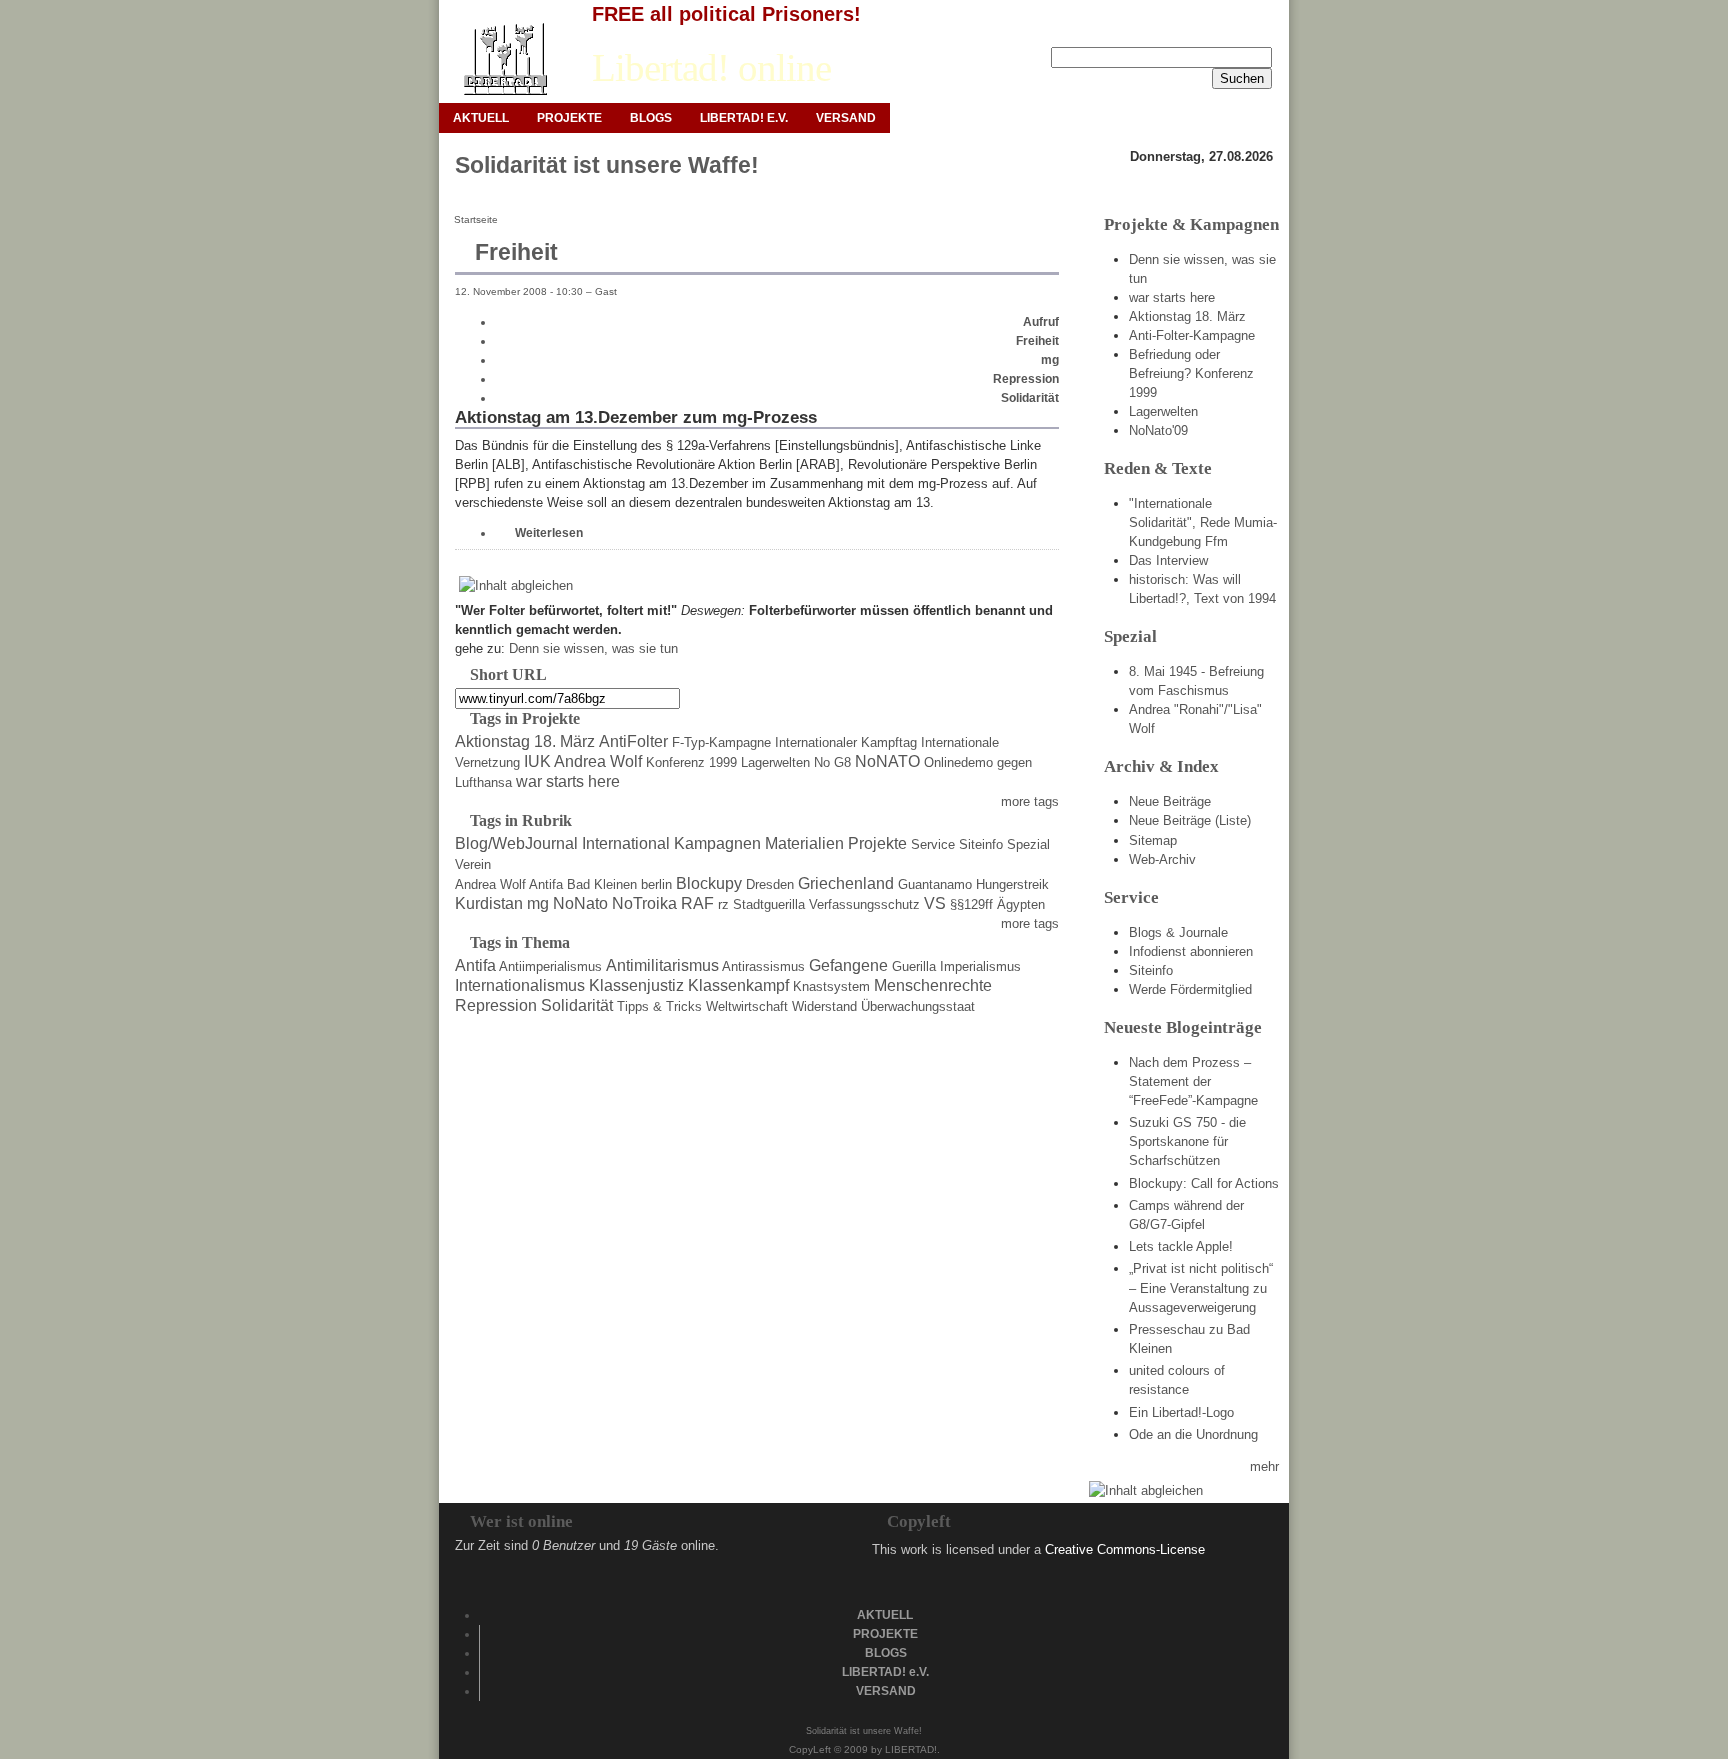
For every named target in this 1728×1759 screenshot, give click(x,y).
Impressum (1127, 31)
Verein (473, 864)
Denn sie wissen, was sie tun (593, 648)
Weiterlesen (549, 533)
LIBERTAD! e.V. (744, 118)
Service (933, 844)
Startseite (476, 219)
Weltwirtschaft (747, 1006)
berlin (656, 884)
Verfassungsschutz (864, 904)
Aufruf (1041, 322)
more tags (1030, 801)
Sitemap (1153, 840)
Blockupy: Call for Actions (1204, 1183)
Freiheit (1037, 341)
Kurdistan (489, 903)
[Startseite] (504, 59)
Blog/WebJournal (516, 843)
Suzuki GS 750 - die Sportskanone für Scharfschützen (1187, 1141)
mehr (1264, 1466)
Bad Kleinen (602, 884)
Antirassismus (763, 966)
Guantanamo (935, 884)
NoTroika (644, 903)
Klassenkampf (738, 985)
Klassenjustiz (636, 985)
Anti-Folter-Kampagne (1192, 335)
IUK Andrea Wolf (583, 761)
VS (935, 903)
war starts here (568, 781)
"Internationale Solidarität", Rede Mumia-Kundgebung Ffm (1203, 522)
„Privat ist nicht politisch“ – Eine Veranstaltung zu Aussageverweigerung (1201, 1287)
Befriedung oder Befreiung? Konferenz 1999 (1191, 373)
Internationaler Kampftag (846, 742)
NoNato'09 (1158, 430)
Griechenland (846, 883)
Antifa (546, 884)
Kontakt (1200, 31)
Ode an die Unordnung (1193, 1434)
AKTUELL (481, 118)
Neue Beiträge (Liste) (1190, 820)
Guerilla (914, 966)
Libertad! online (711, 68)
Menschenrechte (933, 985)
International (626, 843)
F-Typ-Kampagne (721, 742)
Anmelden (1048, 31)
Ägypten (1021, 904)
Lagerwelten (775, 762)
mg (1050, 360)
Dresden (770, 884)
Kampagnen (717, 843)
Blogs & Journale (1178, 932)
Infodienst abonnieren (1191, 951)
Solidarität (1030, 398)
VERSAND (846, 118)
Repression (1026, 379)
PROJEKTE (569, 118)
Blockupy (709, 883)
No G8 (832, 762)
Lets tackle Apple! (1181, 1246)
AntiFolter (633, 741)
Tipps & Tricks (659, 1006)
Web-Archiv (1162, 859)
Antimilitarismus (662, 965)
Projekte (877, 843)
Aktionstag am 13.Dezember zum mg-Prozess (636, 417)
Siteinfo (981, 844)
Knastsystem (831, 986)
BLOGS (651, 118)
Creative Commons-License (1125, 1549)
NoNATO (887, 761)
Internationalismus (520, 985)
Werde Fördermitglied (1190, 989)
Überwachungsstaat (918, 1006)
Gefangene (848, 965)
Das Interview (1168, 560)
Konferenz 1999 (691, 762)
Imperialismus (980, 966)
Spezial (1028, 844)
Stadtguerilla (769, 904)
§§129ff (971, 904)
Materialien (804, 843)
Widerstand (824, 1006)
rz (723, 904)
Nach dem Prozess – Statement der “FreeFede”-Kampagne (1193, 1081)
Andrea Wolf (490, 884)
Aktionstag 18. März (525, 741)
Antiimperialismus (550, 966)
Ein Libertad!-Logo (1181, 1412)
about (1257, 31)
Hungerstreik (1012, 884)
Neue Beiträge (1170, 801)
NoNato (580, 903)
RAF (697, 903)
